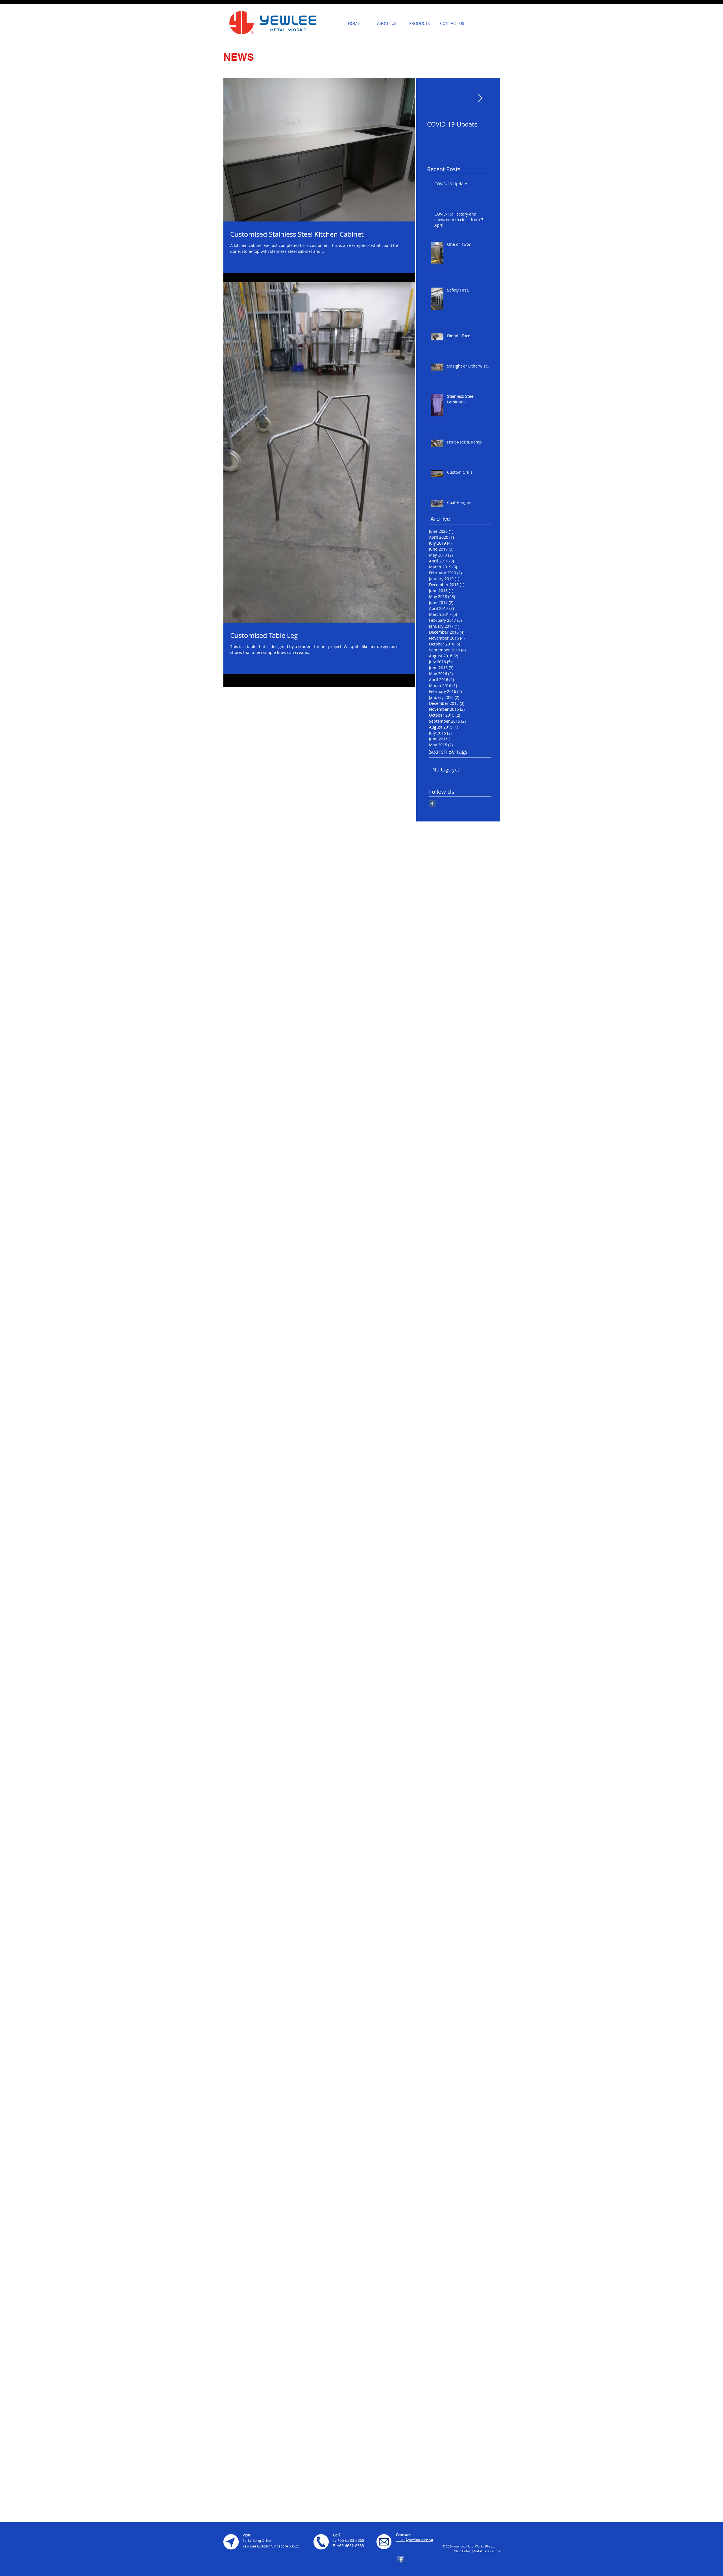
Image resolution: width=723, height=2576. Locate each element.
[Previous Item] (436, 98)
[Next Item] (480, 98)
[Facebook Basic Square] (432, 804)
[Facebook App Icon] (400, 2559)
